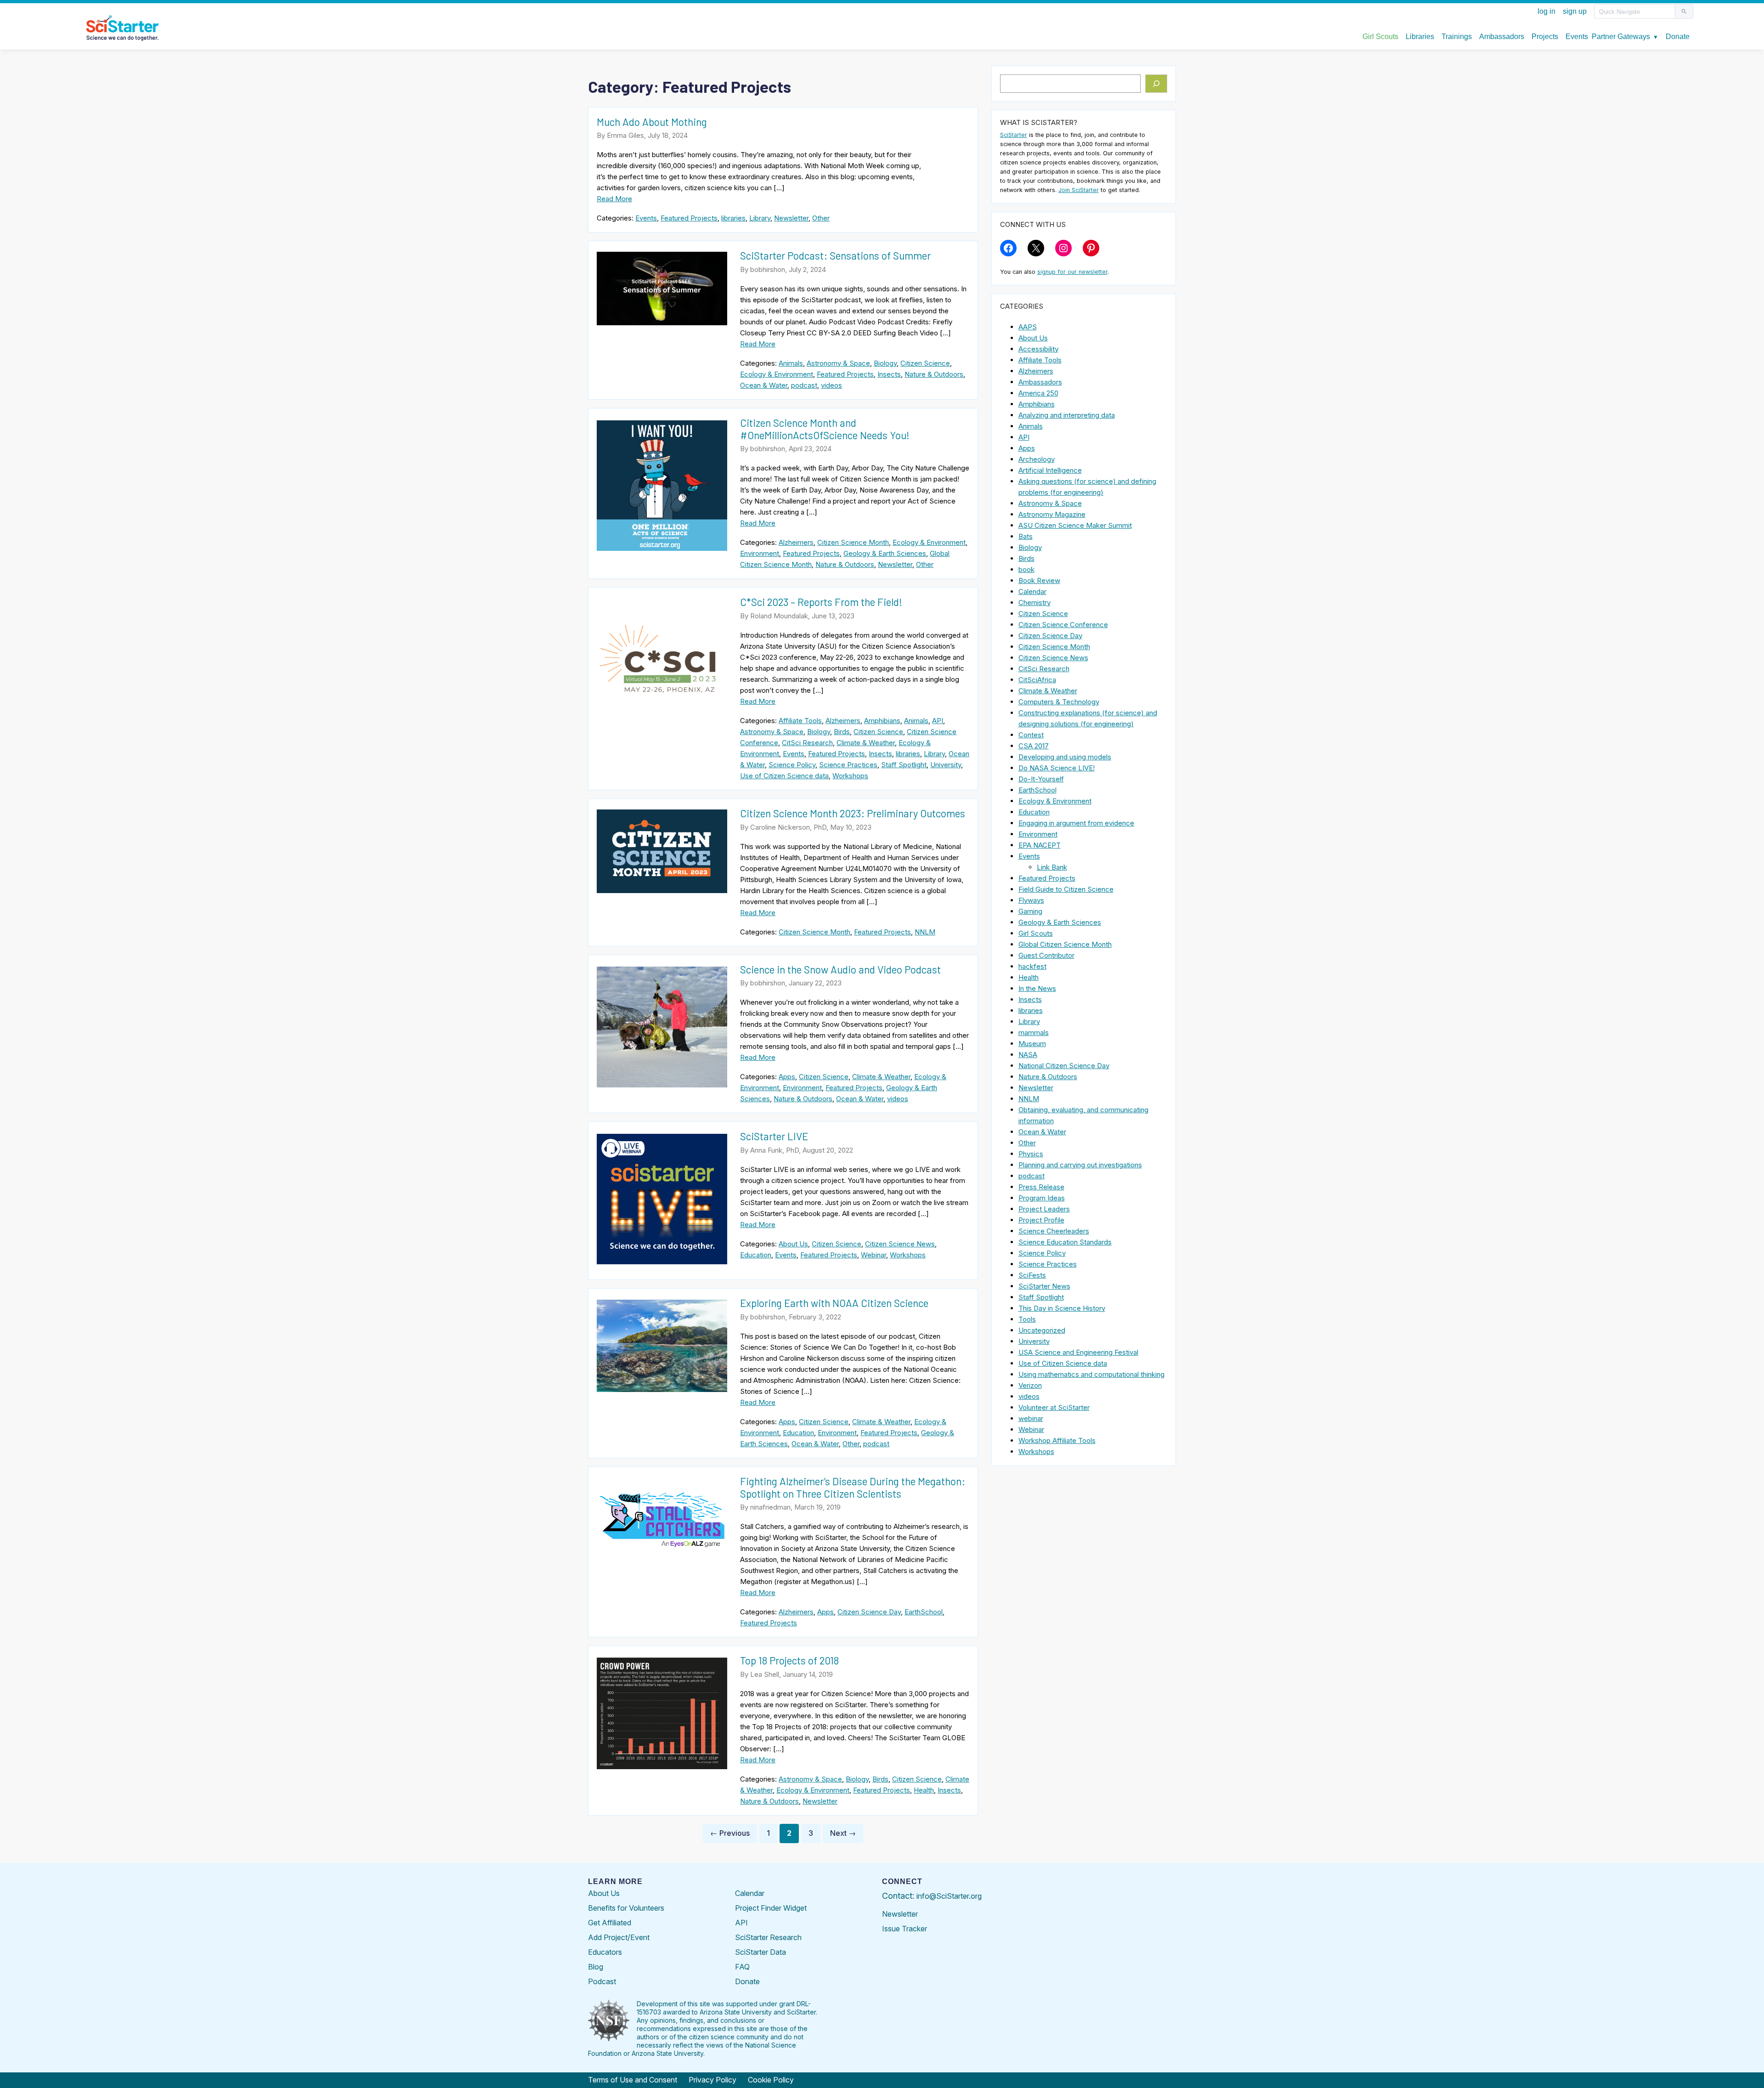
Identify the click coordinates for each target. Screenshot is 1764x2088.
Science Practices (848, 765)
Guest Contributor (1046, 955)
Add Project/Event (619, 1937)
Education (756, 1255)
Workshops (850, 776)
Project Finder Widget (771, 1908)
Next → (843, 1833)
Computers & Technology (1059, 702)
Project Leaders (1044, 1209)
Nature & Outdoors (934, 374)
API (938, 721)
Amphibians (882, 721)
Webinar (874, 1255)
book (1026, 569)
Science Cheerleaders (1054, 1231)
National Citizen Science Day (1064, 1066)
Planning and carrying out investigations (1080, 1165)
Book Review (1039, 580)
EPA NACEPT (1040, 845)
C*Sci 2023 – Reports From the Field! (821, 602)
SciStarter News (1044, 1286)
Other (821, 218)
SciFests (1032, 1275)
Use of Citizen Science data (784, 776)
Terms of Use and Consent (633, 2080)
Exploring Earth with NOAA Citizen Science (834, 1303)
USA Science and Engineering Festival (1078, 1352)
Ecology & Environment (777, 374)
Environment (760, 553)
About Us (793, 1244)
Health (924, 1790)
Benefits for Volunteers (626, 1908)
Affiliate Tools (800, 721)
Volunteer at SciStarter (1054, 1407)
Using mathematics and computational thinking (1091, 1374)
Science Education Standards (1065, 1242)
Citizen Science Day (869, 1612)
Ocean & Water (764, 385)
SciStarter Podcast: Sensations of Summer (835, 255)
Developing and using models (1065, 757)
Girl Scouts (1036, 933)
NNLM (925, 932)
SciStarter (1014, 135)
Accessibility (1038, 349)
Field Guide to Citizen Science (1066, 889)
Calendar (1032, 591)
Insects (889, 374)
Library (760, 218)
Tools (1027, 1319)
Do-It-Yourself (1041, 779)
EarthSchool (924, 1612)
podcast (804, 385)
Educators (605, 1952)
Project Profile (1041, 1220)
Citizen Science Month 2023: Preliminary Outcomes (853, 813)
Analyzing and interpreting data (1067, 415)
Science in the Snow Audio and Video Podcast (840, 969)
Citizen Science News (900, 1244)
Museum (1032, 1044)
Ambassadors (1040, 382)
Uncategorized (1042, 1330)
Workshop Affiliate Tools (1057, 1440)
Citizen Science (925, 363)
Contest (1031, 735)
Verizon (1030, 1385)
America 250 (1038, 393)
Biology (885, 363)
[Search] (1156, 84)
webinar (1031, 1418)
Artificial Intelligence (1050, 470)
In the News (1037, 988)
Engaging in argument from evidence (1076, 823)
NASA (1028, 1055)
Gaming (1030, 911)
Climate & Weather (866, 743)
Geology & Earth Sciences (885, 553)
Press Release (1041, 1187)
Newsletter (791, 218)
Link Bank (1052, 867)
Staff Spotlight (904, 765)
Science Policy (792, 765)
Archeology (1037, 459)
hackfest (1032, 966)
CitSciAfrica (1037, 680)
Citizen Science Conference (1063, 625)
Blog (596, 1967)
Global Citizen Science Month (1065, 944)
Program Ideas (1042, 1198)
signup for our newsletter (1072, 272)
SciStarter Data (760, 1952)
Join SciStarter (1079, 190)
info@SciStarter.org (949, 1896)
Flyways (1031, 900)
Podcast (602, 1981)
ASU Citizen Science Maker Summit (1075, 525)
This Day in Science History (1062, 1308)
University (946, 765)
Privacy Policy (712, 2080)
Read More (614, 199)
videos (831, 385)
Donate (747, 1981)
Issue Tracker (905, 1929)
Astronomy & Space (838, 363)
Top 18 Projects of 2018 (789, 1660)
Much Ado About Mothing (652, 122)
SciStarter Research (768, 1937)
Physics (1031, 1154)
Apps (787, 1077)
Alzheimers (796, 542)
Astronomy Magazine (1052, 514)
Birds (842, 732)
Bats (1026, 536)
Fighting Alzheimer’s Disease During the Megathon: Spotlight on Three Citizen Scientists (853, 1487)
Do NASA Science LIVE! (1057, 768)
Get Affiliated (610, 1923)
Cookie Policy (771, 2080)
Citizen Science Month (853, 542)
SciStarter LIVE (774, 1136)
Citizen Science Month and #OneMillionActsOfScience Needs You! (825, 429)
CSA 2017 (1034, 746)
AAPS (1028, 327)
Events (646, 218)
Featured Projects (689, 218)
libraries (733, 218)
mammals (1034, 1033)
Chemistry (1035, 603)
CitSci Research (807, 743)
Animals (791, 363)
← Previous (730, 1833)
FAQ (742, 1967)
